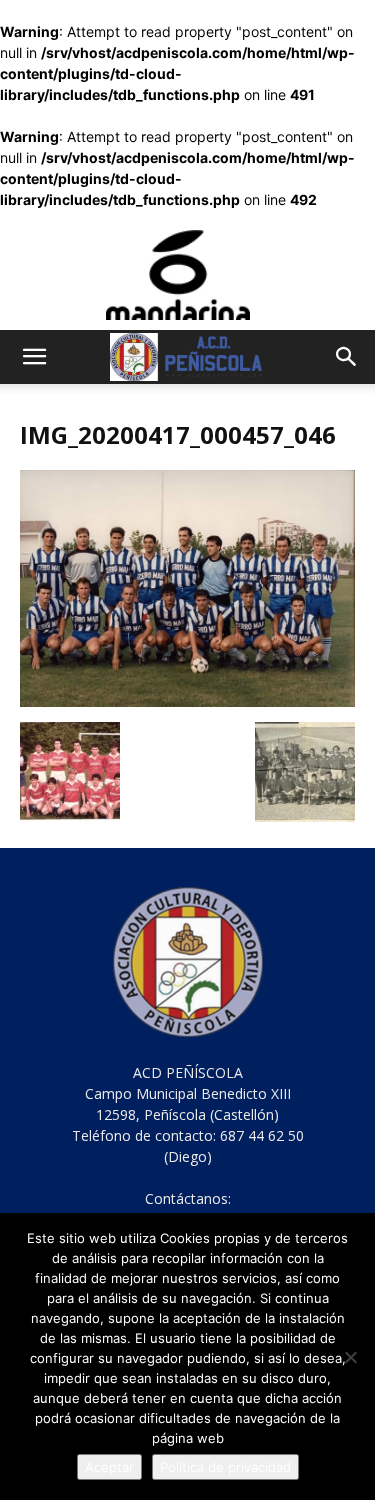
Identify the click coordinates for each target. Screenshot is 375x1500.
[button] (34, 357)
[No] (350, 1357)
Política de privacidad (225, 1467)
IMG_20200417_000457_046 (178, 434)
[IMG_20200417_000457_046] (187, 701)
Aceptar (109, 1467)
